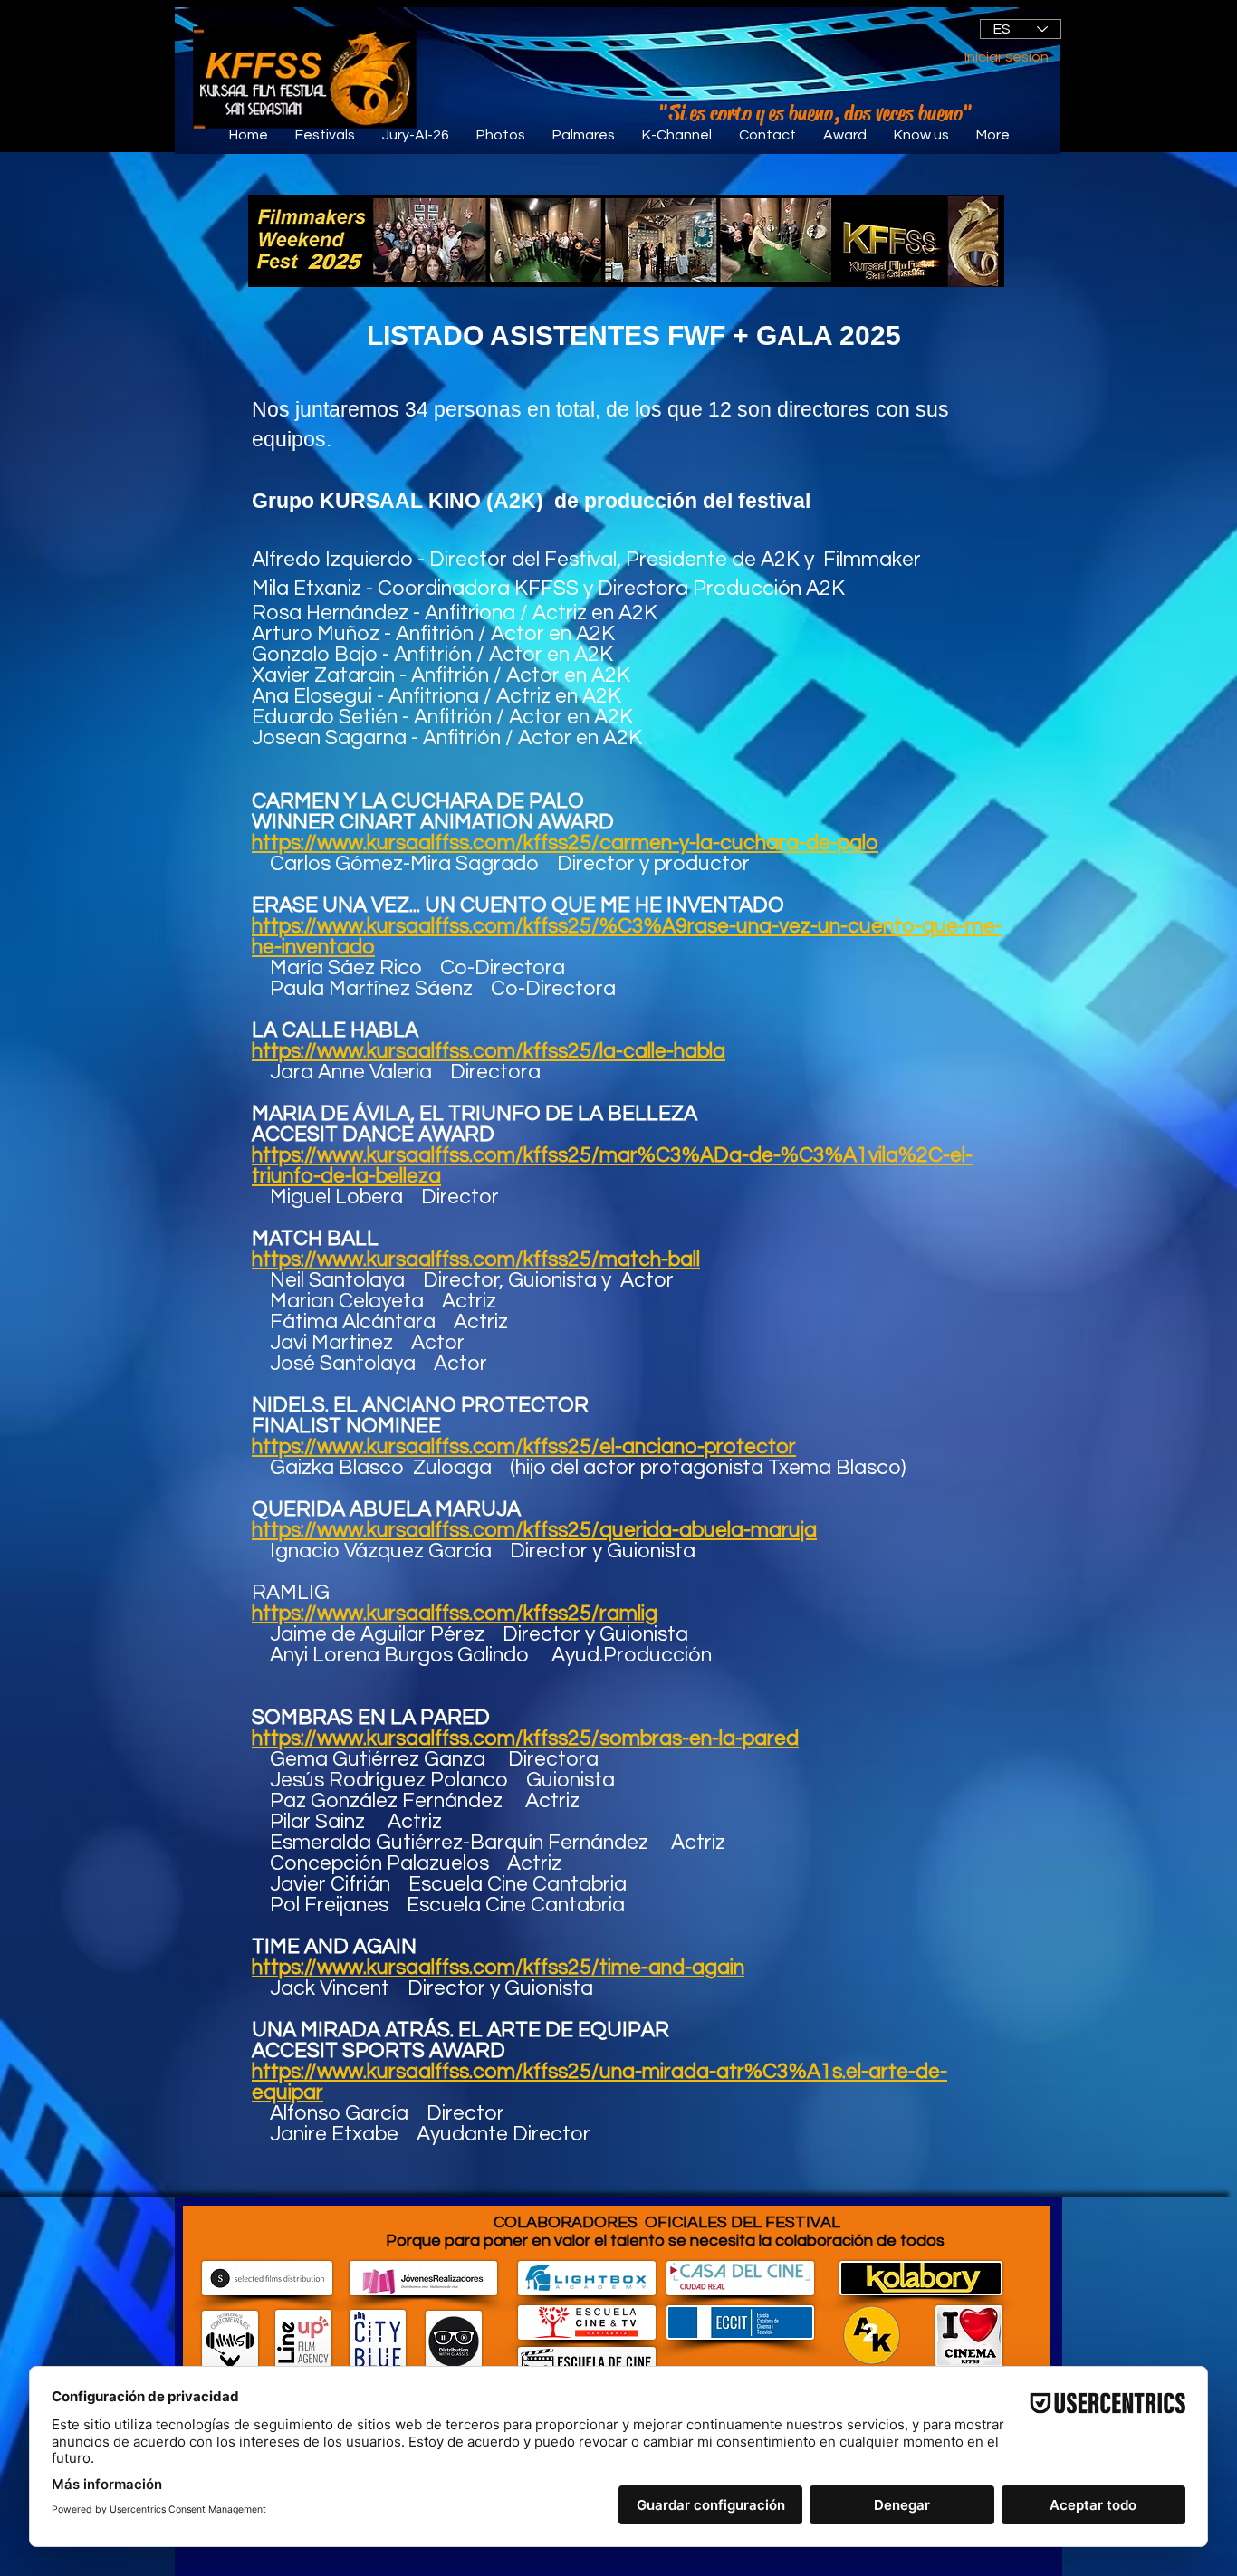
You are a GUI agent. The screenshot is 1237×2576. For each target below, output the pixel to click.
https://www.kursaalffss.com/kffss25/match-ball (476, 1259)
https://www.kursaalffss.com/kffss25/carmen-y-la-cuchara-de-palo (565, 843)
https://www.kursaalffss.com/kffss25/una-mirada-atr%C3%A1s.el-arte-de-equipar (599, 2082)
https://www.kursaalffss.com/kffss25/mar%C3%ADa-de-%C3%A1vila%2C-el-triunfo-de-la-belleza (612, 1166)
